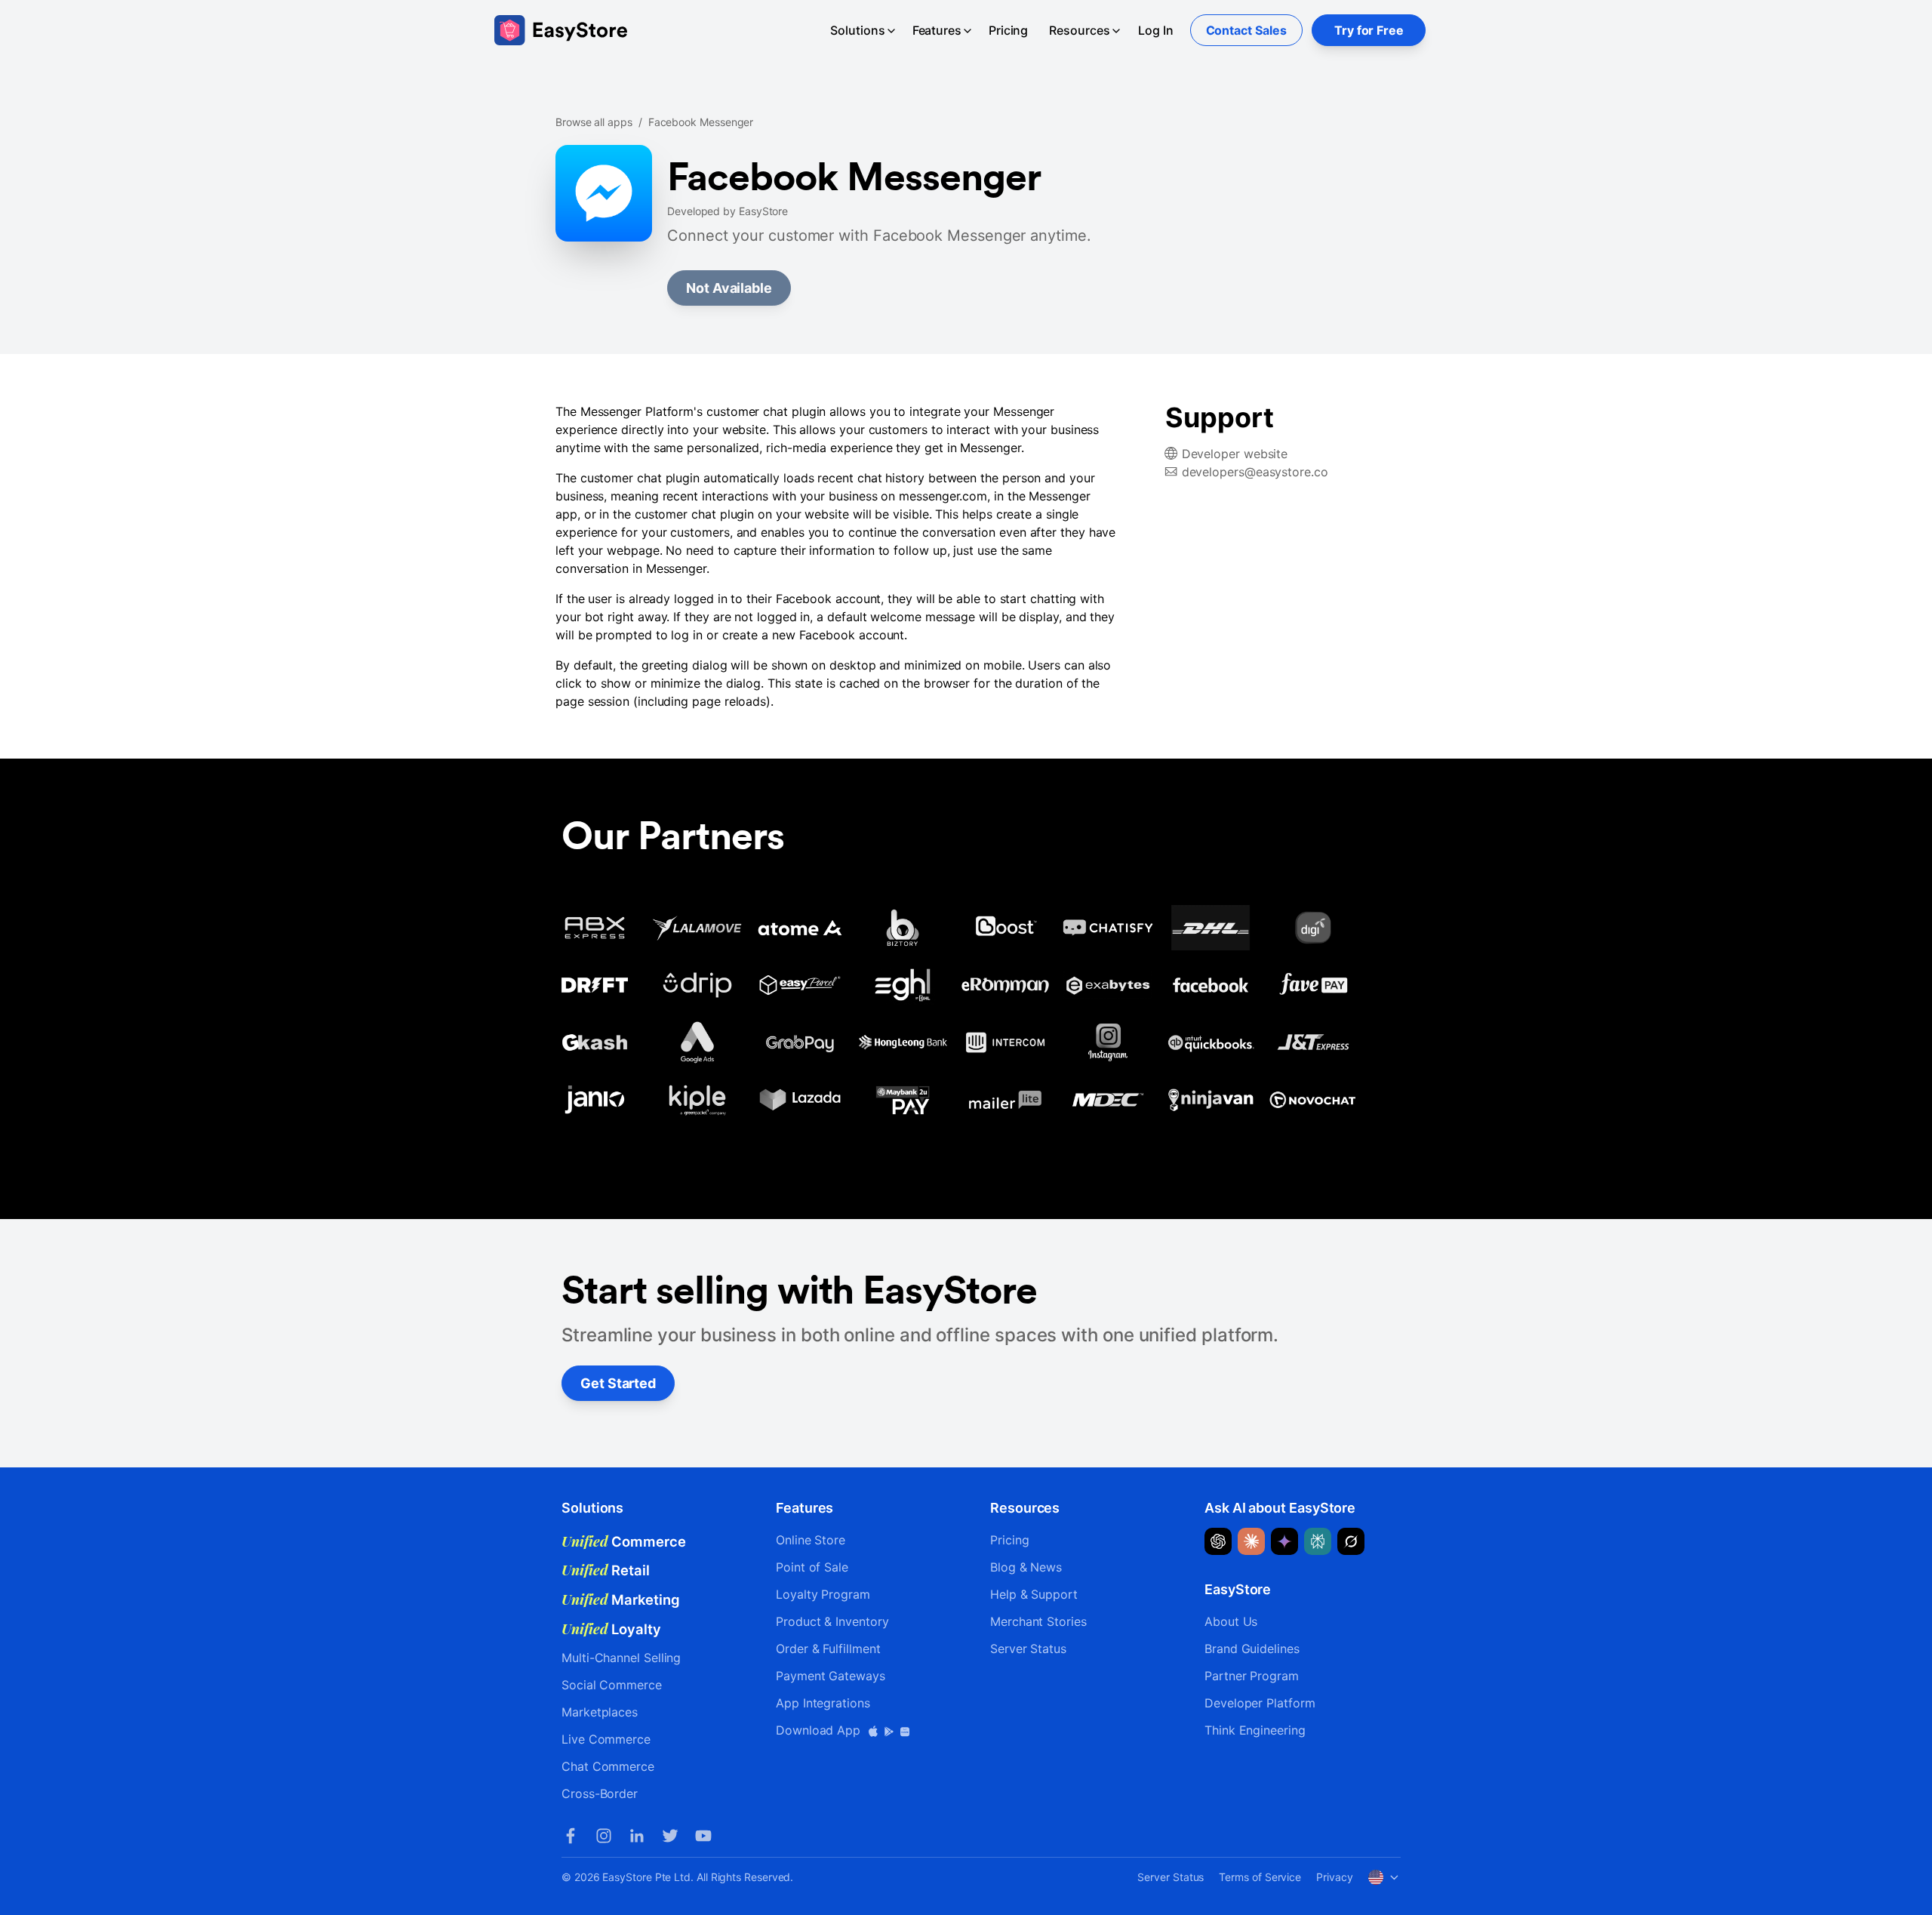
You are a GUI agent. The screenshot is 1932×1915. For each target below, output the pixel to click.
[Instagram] (604, 1836)
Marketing (621, 1599)
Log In (1156, 30)
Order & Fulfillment (828, 1649)
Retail (606, 1570)
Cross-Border (600, 1793)
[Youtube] (703, 1836)
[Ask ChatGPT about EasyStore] (1218, 1541)
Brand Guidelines (1252, 1649)
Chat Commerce (608, 1766)
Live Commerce (606, 1739)
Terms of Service (1260, 1877)
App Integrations (823, 1703)
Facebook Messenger (701, 122)
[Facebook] (571, 1836)
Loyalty (611, 1629)
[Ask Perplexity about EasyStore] (1318, 1541)
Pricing (1008, 30)
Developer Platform (1260, 1703)
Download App (820, 1730)
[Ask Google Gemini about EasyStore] (1284, 1541)
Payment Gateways (831, 1676)
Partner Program (1252, 1676)
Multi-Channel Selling (621, 1658)
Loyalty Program (823, 1594)
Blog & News (1026, 1567)
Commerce (624, 1541)
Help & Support (1034, 1594)
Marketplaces (600, 1712)
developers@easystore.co (1255, 472)
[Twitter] (670, 1836)
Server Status (1028, 1649)
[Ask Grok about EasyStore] (1351, 1541)
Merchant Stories (1038, 1621)
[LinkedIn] (637, 1836)
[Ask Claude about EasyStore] (1251, 1541)
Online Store (811, 1540)
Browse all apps (594, 122)
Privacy (1334, 1877)
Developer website (1235, 454)
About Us (1231, 1621)
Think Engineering (1255, 1730)
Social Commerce (612, 1685)
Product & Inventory (832, 1621)
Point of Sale (812, 1567)
